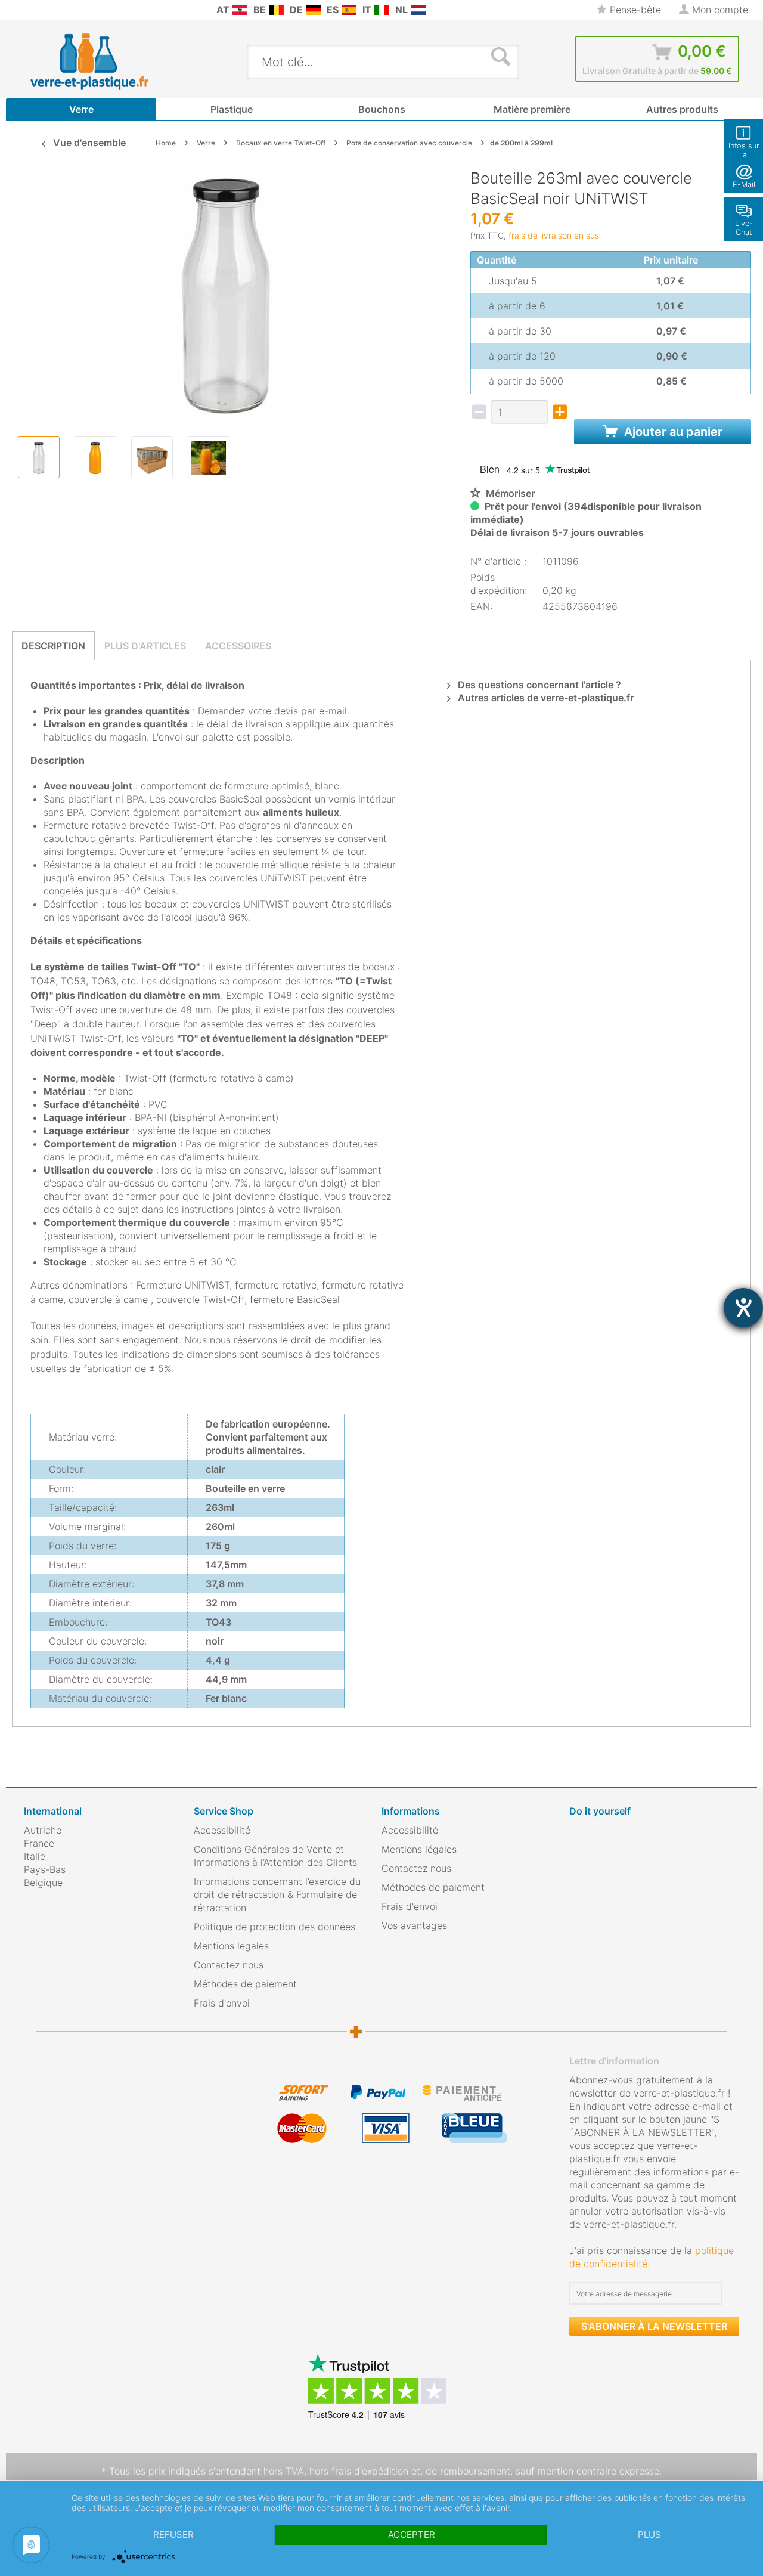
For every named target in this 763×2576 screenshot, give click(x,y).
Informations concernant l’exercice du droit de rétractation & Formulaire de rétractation (277, 1894)
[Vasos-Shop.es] (349, 10)
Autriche (43, 1830)
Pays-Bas (45, 1869)
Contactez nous (229, 1965)
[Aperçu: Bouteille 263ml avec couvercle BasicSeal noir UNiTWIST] (39, 457)
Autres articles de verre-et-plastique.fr (545, 698)
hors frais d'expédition (359, 2471)
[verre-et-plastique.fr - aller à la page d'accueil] (108, 61)
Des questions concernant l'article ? (538, 685)
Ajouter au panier (672, 432)
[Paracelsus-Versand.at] (240, 10)
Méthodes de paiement (245, 1984)
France (39, 1843)
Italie (35, 1856)
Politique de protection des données (275, 1927)
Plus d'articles (145, 646)
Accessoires (238, 646)
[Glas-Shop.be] (276, 10)
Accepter (412, 2535)
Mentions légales (231, 1946)
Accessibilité (222, 1830)
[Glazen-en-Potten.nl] (418, 10)
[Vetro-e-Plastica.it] (382, 10)
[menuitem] (30, 10)
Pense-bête (634, 10)
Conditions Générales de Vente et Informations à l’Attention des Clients (275, 1856)
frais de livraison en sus (554, 235)
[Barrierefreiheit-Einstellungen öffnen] (743, 1308)
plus (649, 2535)
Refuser (173, 2535)
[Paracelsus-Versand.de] (313, 10)
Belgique (43, 1883)
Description (53, 646)
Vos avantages (414, 1925)
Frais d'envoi (222, 2003)
